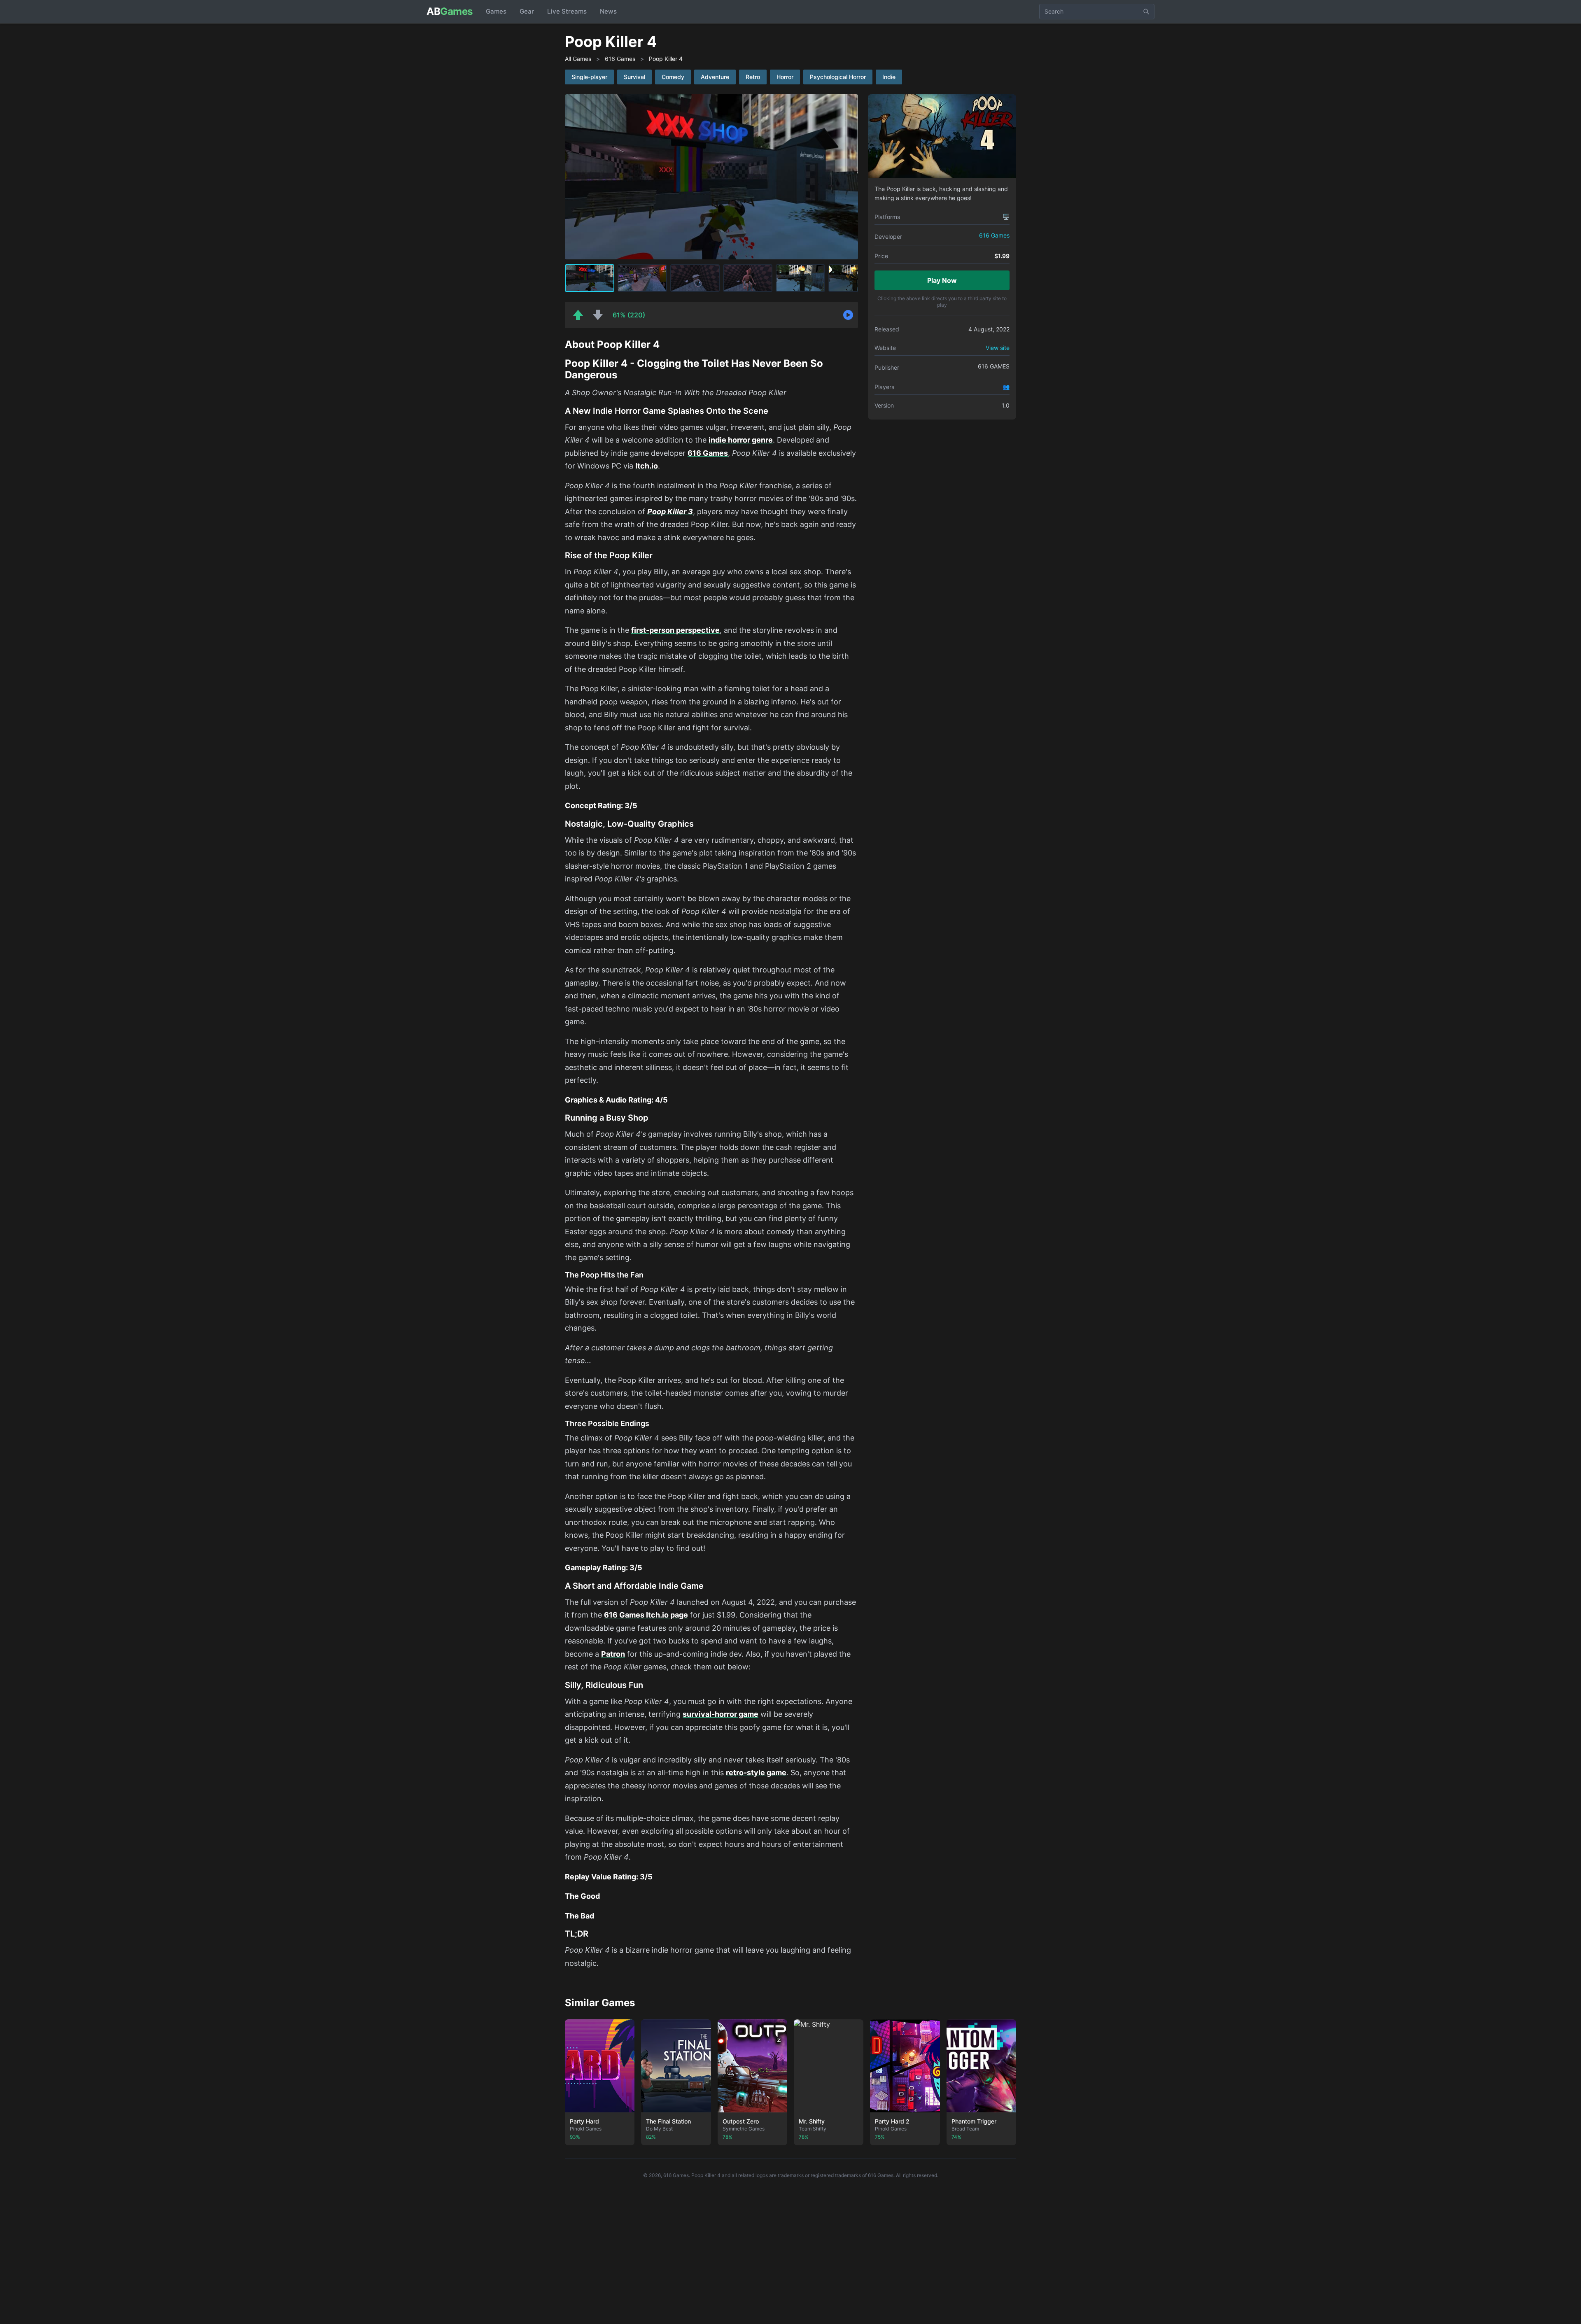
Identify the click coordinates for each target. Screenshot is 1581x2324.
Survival (634, 77)
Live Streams (567, 11)
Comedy (673, 77)
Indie (889, 77)
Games (496, 11)
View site (998, 348)
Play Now (942, 280)
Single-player (589, 77)
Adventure (715, 77)
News (608, 11)
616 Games (620, 59)
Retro (753, 77)
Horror (785, 77)
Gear (527, 11)
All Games (578, 59)
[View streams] (848, 315)
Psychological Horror (838, 77)
